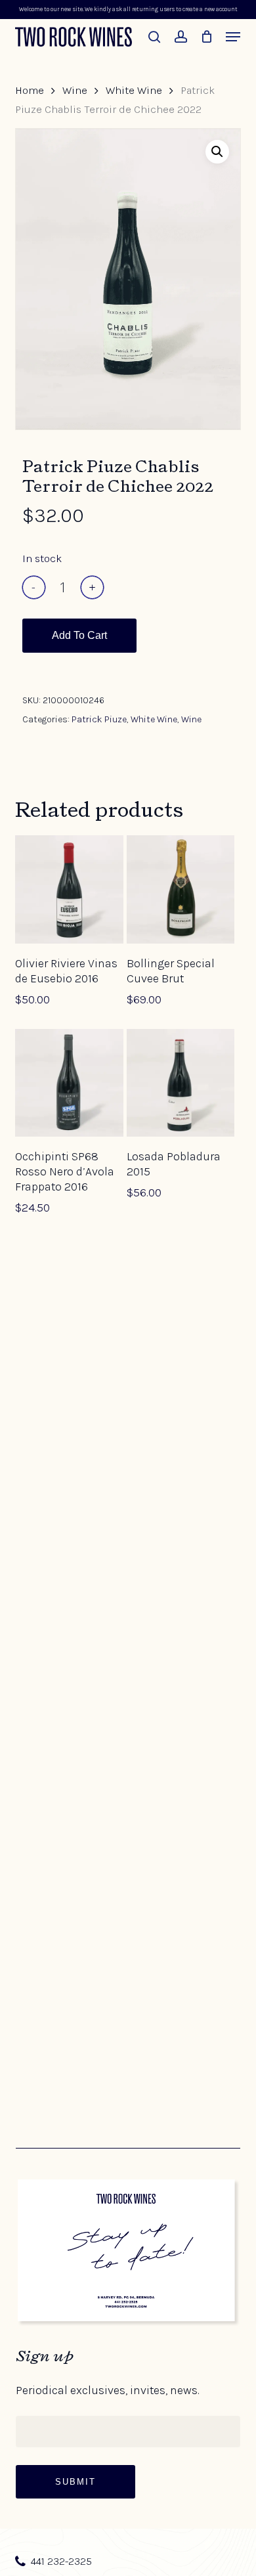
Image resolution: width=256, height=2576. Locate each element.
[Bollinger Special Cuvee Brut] (181, 889)
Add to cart (79, 635)
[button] (233, 37)
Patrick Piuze (99, 719)
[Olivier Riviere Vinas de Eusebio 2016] (69, 889)
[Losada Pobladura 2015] (181, 1083)
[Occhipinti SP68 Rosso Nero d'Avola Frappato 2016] (69, 1083)
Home (30, 90)
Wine (75, 90)
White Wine (134, 90)
